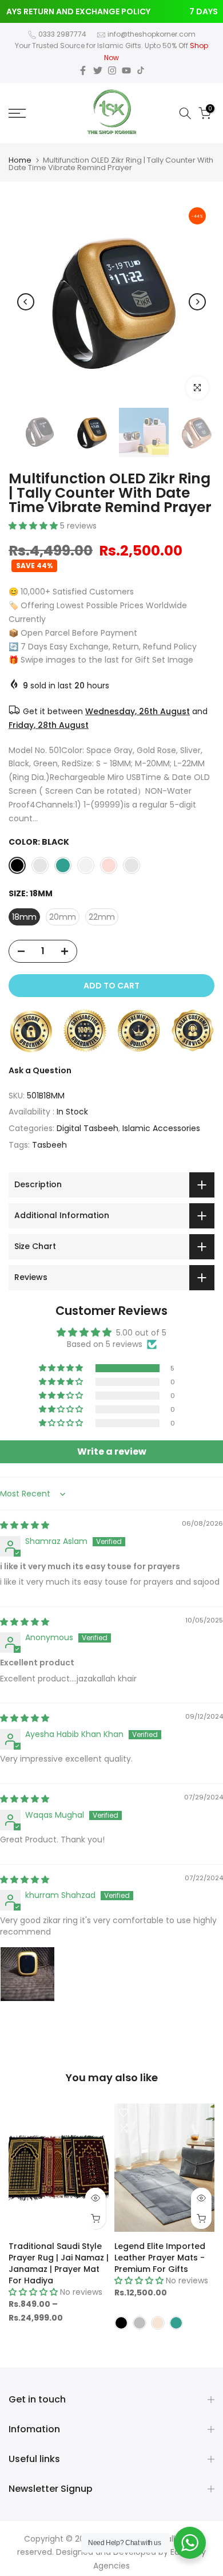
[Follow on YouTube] (126, 70)
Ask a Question (40, 1070)
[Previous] (26, 302)
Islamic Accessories (161, 1128)
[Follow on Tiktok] (141, 70)
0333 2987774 (62, 34)
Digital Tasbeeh (87, 1128)
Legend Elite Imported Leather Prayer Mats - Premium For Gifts (160, 2257)
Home (20, 160)
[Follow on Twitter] (98, 70)
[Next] (197, 302)
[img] (25, 1525)
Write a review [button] (112, 1452)
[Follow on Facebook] (83, 70)
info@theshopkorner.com (152, 34)
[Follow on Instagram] (112, 70)
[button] (34, 526)
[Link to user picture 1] (27, 1974)
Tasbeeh (49, 1145)
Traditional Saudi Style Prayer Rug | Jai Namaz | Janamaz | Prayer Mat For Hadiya (59, 2263)
